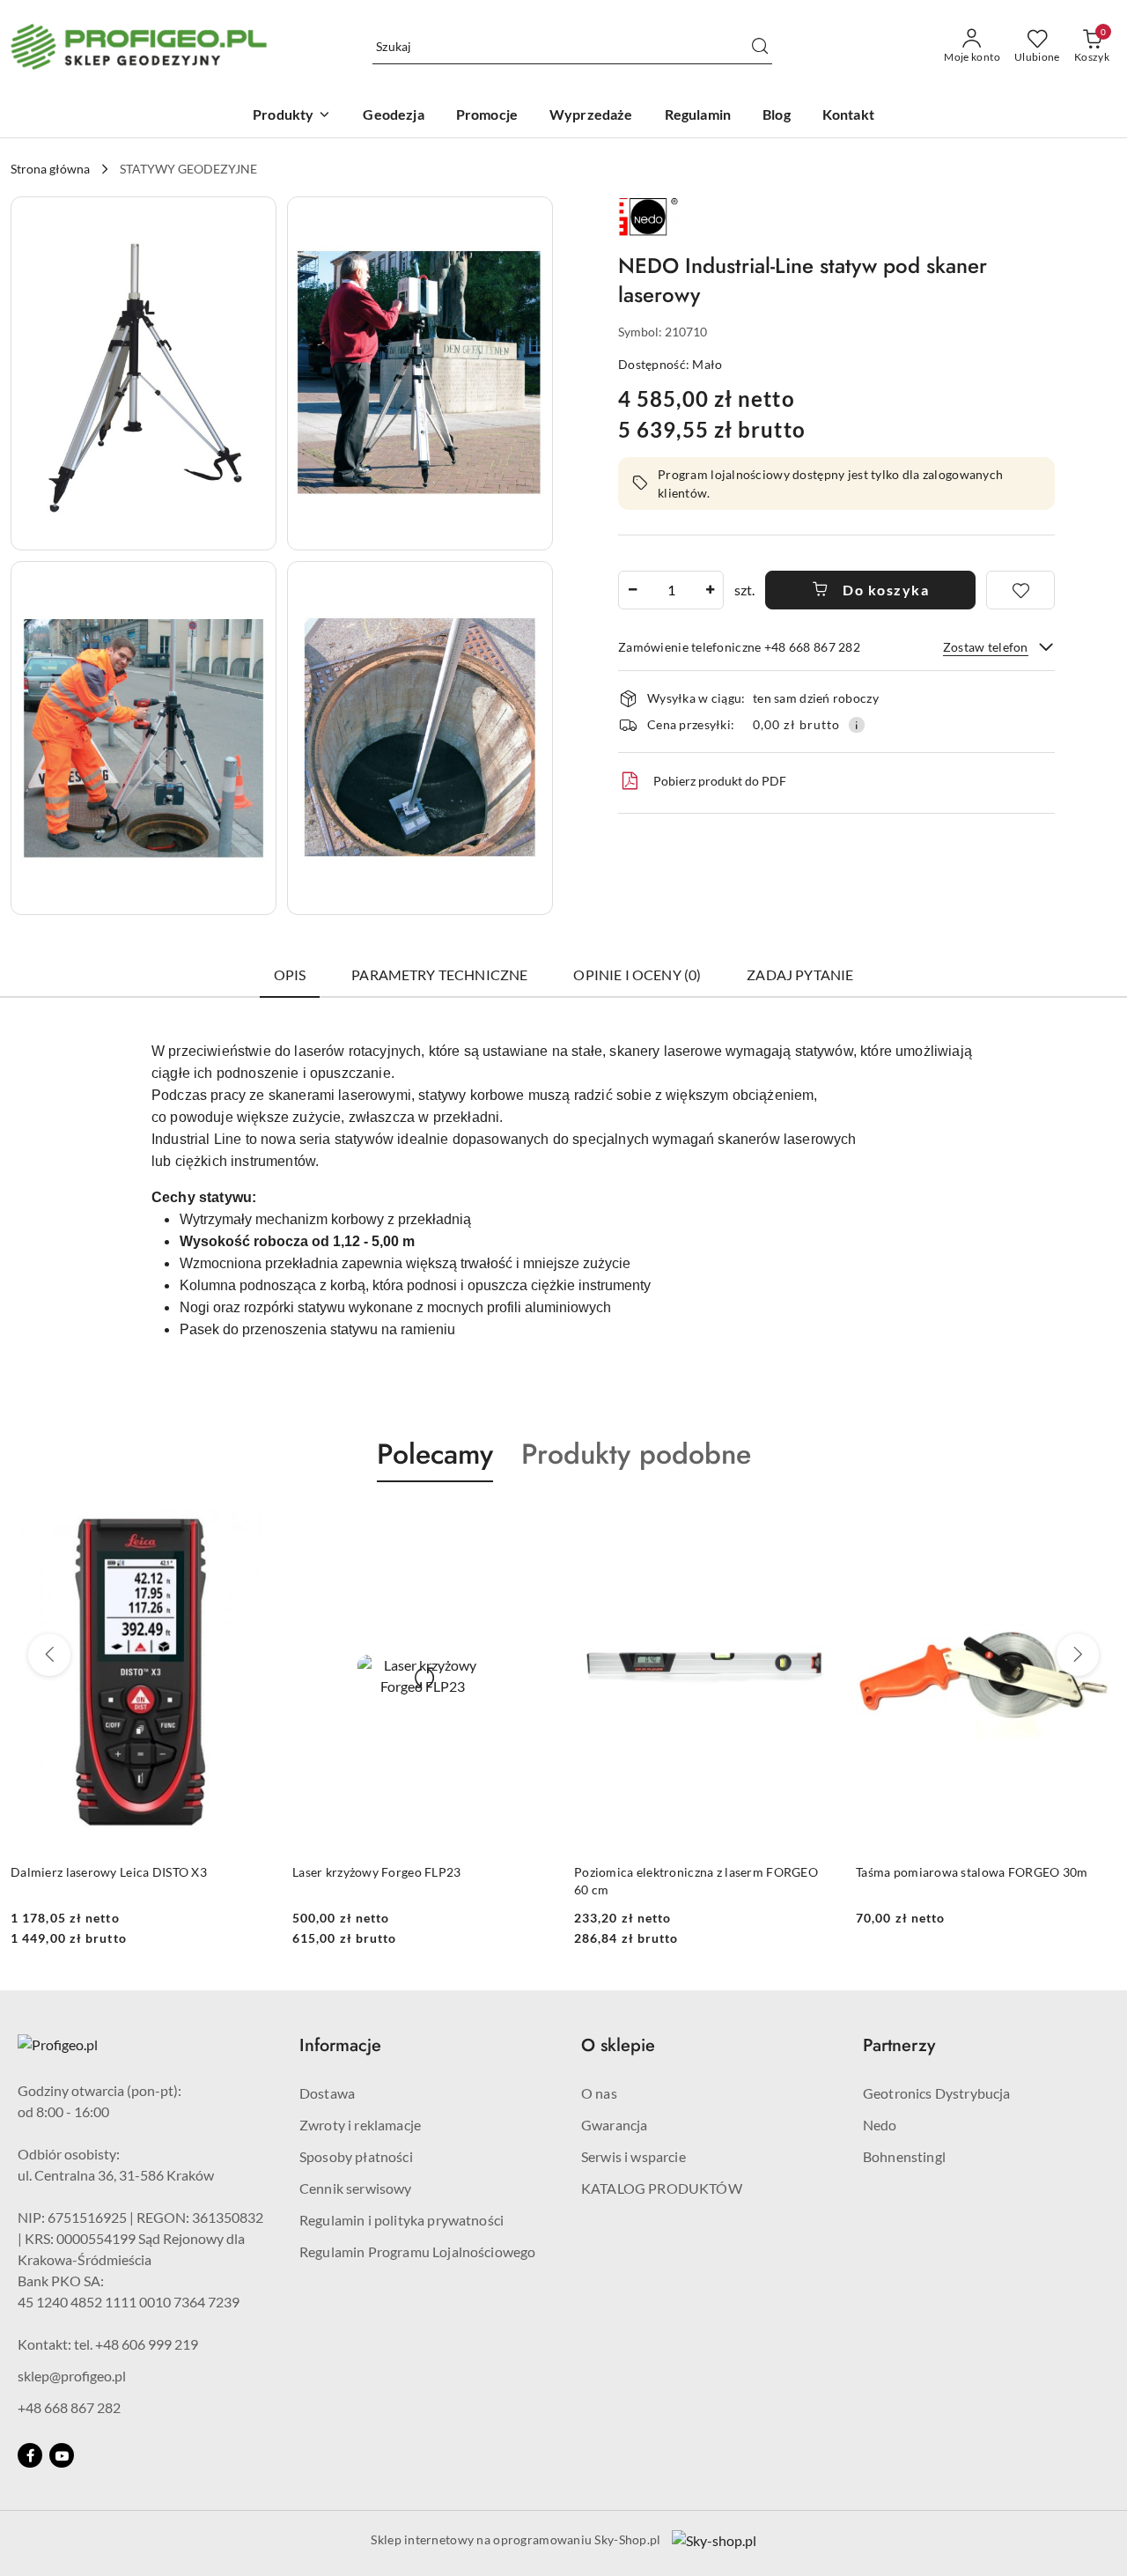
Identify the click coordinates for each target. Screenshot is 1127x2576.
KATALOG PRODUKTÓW (662, 2188)
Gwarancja (614, 2125)
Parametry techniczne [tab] (439, 974)
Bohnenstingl (904, 2156)
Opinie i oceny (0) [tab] (637, 974)
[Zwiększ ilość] (710, 590)
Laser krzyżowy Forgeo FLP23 (377, 1872)
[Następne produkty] (1078, 1655)
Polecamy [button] (435, 1454)
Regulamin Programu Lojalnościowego (417, 2251)
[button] (144, 373)
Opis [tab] (290, 974)
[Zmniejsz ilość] (632, 590)
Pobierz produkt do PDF (720, 781)
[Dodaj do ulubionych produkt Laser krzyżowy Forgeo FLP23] (533, 1524)
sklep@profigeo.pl (72, 2376)
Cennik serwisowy (356, 2188)
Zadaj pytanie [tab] (800, 974)
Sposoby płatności (356, 2156)
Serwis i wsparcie (633, 2156)
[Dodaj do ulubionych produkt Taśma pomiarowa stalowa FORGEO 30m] (1096, 1524)
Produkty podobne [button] (636, 1454)
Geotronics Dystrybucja (937, 2093)
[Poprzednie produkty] (49, 1655)
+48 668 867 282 (69, 2407)
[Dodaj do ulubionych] (1020, 590)
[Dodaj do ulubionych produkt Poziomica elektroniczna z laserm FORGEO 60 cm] (814, 1524)
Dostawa (327, 2093)
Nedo (880, 2125)
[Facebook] (30, 2455)
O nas (599, 2093)
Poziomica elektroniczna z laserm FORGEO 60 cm (696, 1881)
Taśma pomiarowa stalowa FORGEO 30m (972, 1872)
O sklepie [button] (618, 2045)
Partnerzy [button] (899, 2045)
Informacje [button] (340, 2045)
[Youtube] (62, 2455)
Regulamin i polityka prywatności (401, 2220)
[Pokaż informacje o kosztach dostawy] (857, 725)
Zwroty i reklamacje (360, 2125)
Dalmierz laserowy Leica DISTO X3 (109, 1872)
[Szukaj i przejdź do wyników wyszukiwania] (760, 47)
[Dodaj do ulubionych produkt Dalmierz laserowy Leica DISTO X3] (251, 1524)
